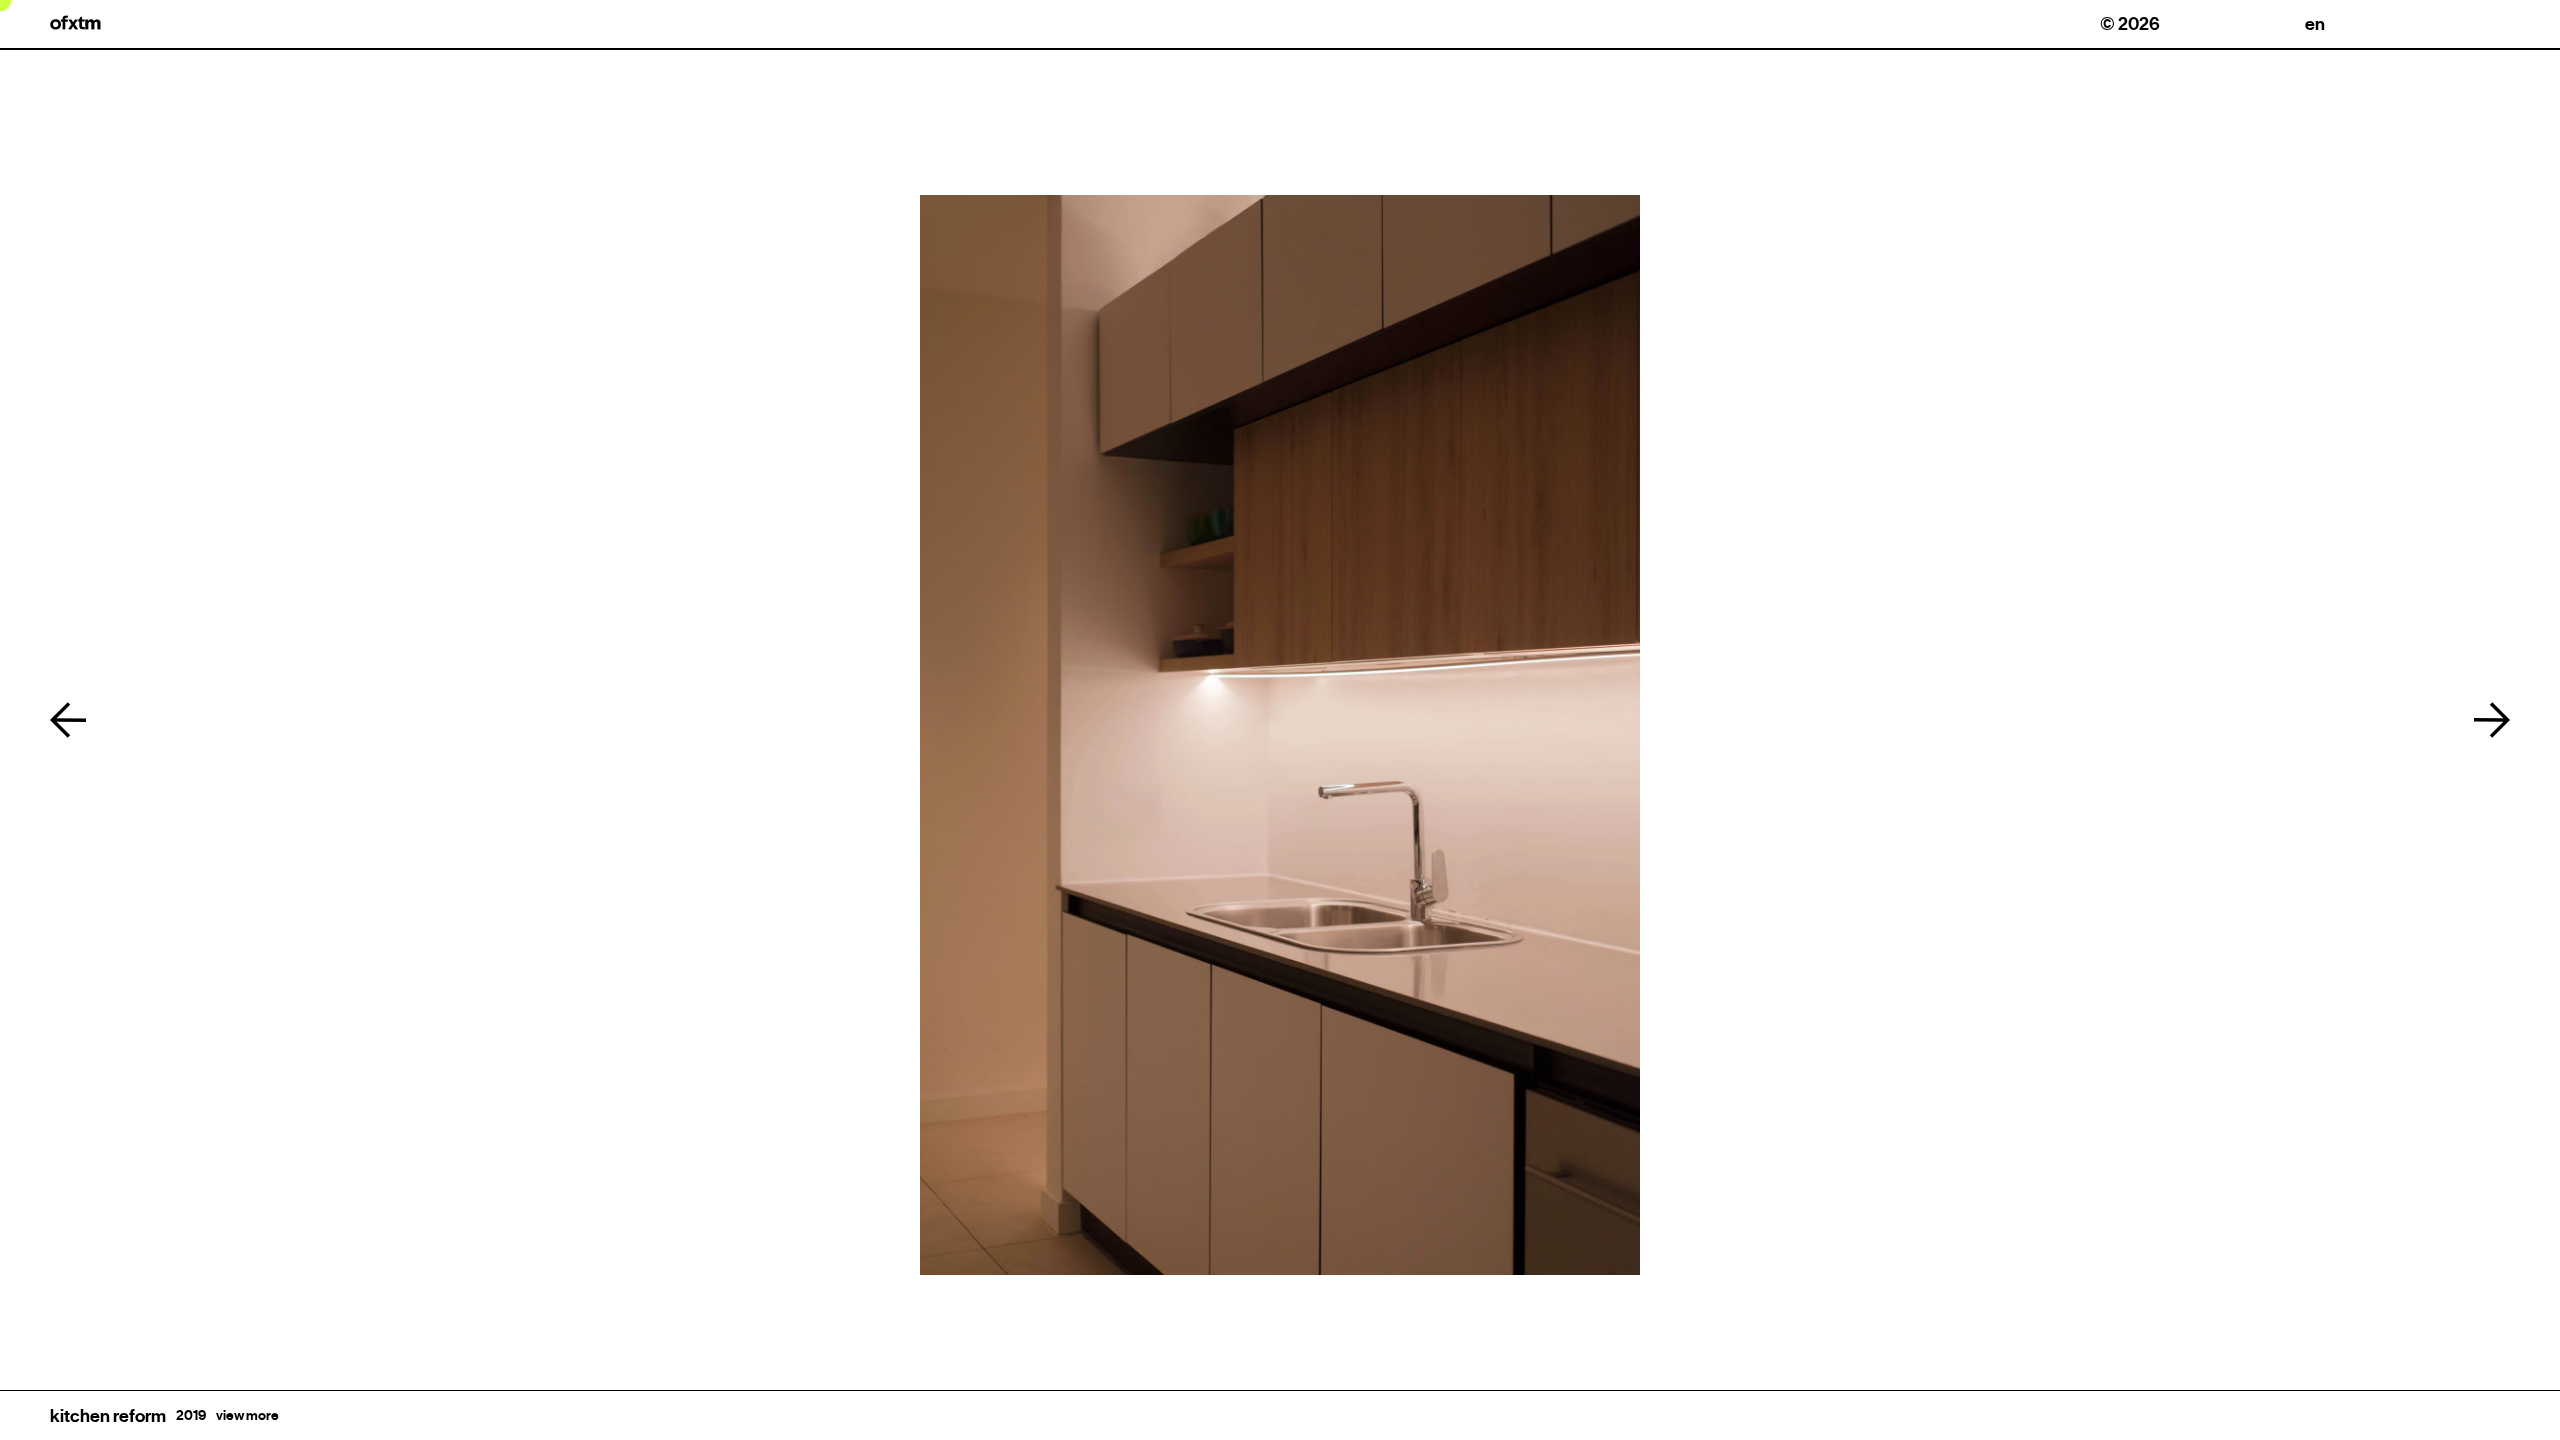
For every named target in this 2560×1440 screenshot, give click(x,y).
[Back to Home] (75, 22)
